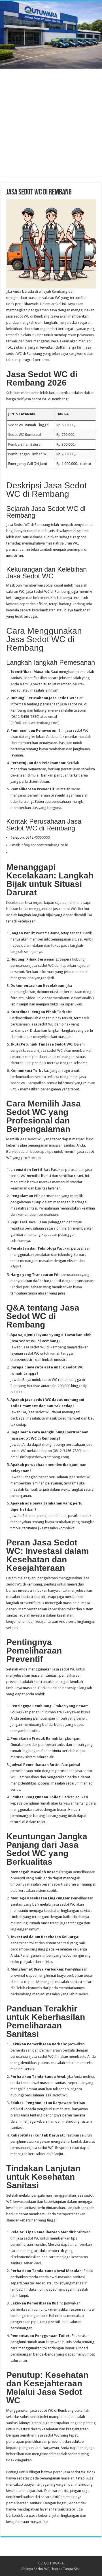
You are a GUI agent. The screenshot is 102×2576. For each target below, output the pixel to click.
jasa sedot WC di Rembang (28, 316)
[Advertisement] (51, 125)
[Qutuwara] (51, 35)
